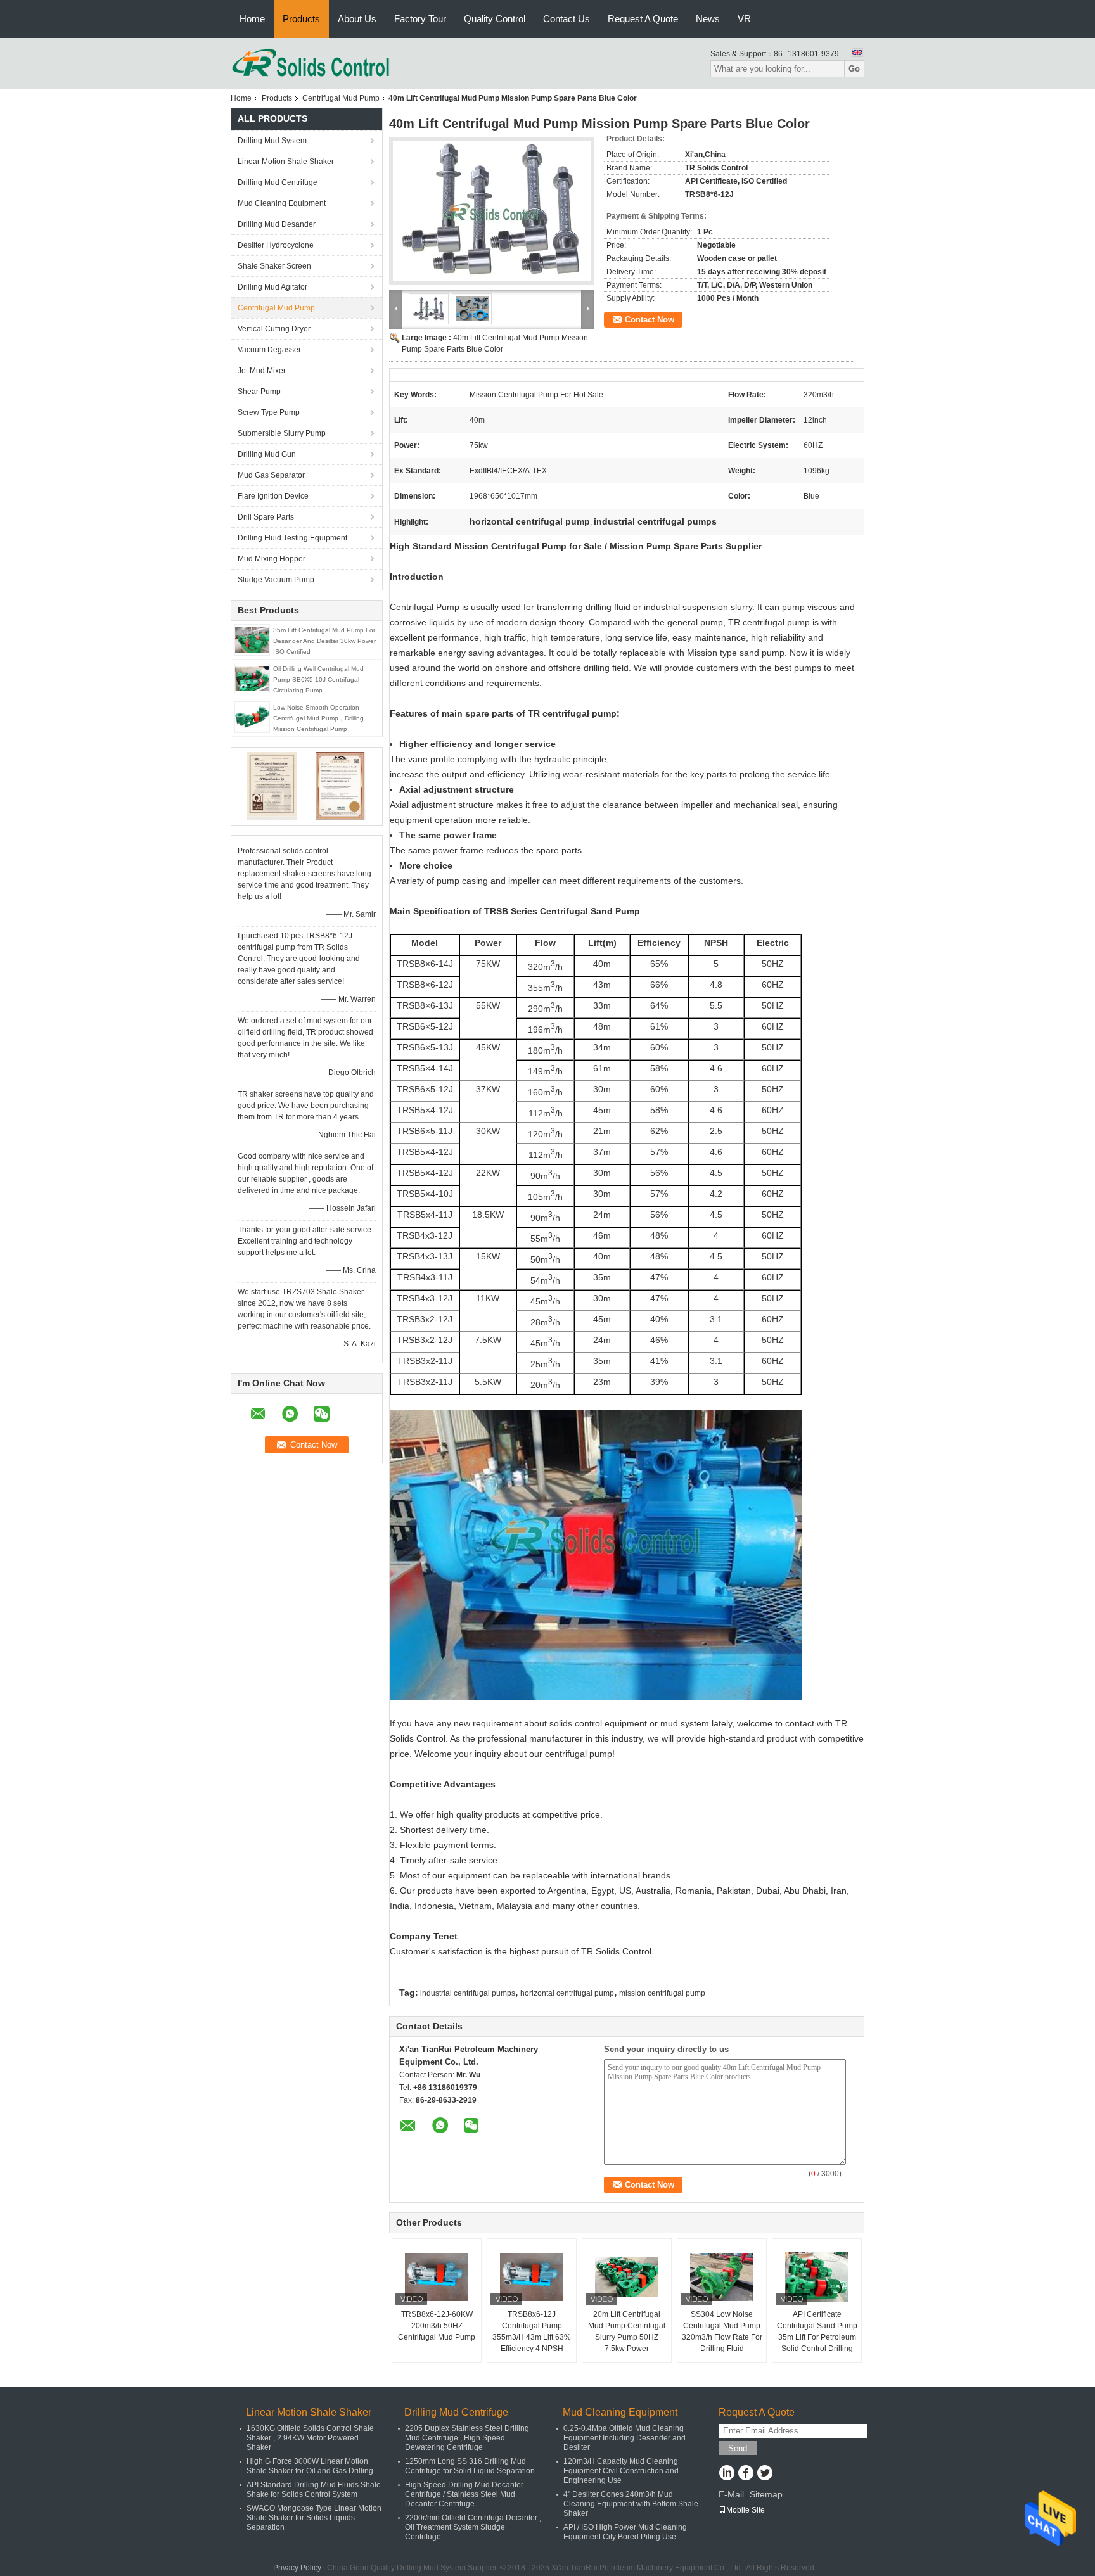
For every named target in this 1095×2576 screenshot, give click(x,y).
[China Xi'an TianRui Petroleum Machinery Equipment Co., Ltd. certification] (272, 786)
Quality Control (495, 19)
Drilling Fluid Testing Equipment (292, 538)
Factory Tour (420, 19)
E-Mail (731, 2494)
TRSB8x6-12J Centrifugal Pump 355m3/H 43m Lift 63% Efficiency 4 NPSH (532, 2331)
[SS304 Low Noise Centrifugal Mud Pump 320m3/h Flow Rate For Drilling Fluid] (722, 2277)
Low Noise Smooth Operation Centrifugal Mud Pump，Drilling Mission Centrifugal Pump (318, 718)
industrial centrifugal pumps (468, 1993)
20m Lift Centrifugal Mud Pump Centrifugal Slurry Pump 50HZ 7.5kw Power (627, 2331)
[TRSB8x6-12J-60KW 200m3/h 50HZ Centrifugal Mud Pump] (437, 2277)
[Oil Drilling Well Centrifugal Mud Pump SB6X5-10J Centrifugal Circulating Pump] (252, 678)
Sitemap (766, 2494)
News (708, 19)
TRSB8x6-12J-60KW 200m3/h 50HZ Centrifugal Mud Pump (437, 2326)
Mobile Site (746, 2510)
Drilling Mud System (272, 141)
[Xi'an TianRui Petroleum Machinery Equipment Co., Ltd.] (311, 63)
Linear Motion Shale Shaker (286, 162)
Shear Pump (259, 392)
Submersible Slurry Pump (282, 433)
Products (301, 19)
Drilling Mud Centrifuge (278, 182)
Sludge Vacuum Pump (276, 580)
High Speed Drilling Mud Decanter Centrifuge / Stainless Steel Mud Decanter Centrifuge (464, 2494)
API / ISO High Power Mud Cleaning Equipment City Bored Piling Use (625, 2532)
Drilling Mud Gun (267, 454)
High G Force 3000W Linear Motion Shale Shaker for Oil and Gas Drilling (310, 2466)
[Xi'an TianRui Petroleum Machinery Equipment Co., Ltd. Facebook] (746, 2474)
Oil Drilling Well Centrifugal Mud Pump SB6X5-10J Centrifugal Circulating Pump (318, 679)
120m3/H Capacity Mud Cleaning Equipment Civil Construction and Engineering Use (621, 2471)
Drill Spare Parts (266, 517)
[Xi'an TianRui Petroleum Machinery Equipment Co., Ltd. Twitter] (765, 2474)
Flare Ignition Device (273, 496)
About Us (357, 19)
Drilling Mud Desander (277, 224)
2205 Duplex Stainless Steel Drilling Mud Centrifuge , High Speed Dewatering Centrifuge (467, 2438)
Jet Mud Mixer (262, 371)
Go (854, 69)
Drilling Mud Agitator (272, 287)
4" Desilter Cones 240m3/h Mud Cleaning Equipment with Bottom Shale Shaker (631, 2504)
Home (252, 19)
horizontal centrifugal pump (567, 1993)
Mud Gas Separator (271, 475)
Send (738, 2448)
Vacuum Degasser (269, 350)
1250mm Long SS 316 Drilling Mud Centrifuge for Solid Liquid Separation (470, 2466)
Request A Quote (643, 19)
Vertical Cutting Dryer (274, 329)
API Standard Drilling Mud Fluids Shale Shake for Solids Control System (314, 2490)
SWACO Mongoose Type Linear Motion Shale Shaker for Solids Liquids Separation (314, 2518)
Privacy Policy (297, 2568)
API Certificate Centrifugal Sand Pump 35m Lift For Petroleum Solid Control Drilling (817, 2331)
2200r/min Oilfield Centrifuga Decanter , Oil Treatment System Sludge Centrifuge (473, 2527)
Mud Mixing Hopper (272, 559)
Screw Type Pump (269, 412)
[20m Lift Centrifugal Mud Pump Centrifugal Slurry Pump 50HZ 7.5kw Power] (627, 2277)
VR (744, 19)
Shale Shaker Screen (274, 266)
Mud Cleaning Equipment (282, 203)
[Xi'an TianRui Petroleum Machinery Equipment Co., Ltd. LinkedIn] (727, 2474)
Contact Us (567, 19)
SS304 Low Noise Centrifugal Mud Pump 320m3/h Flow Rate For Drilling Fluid (722, 2331)
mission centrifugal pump (662, 1993)
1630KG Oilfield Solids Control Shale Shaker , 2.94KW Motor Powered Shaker (310, 2438)
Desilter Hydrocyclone (276, 245)
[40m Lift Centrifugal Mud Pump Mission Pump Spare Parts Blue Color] (492, 211)
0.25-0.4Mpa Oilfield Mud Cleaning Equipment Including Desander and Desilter (624, 2438)
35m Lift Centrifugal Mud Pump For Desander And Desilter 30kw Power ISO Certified (324, 641)
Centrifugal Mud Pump (341, 98)
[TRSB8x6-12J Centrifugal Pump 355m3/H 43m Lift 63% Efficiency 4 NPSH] (532, 2277)
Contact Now (650, 320)
